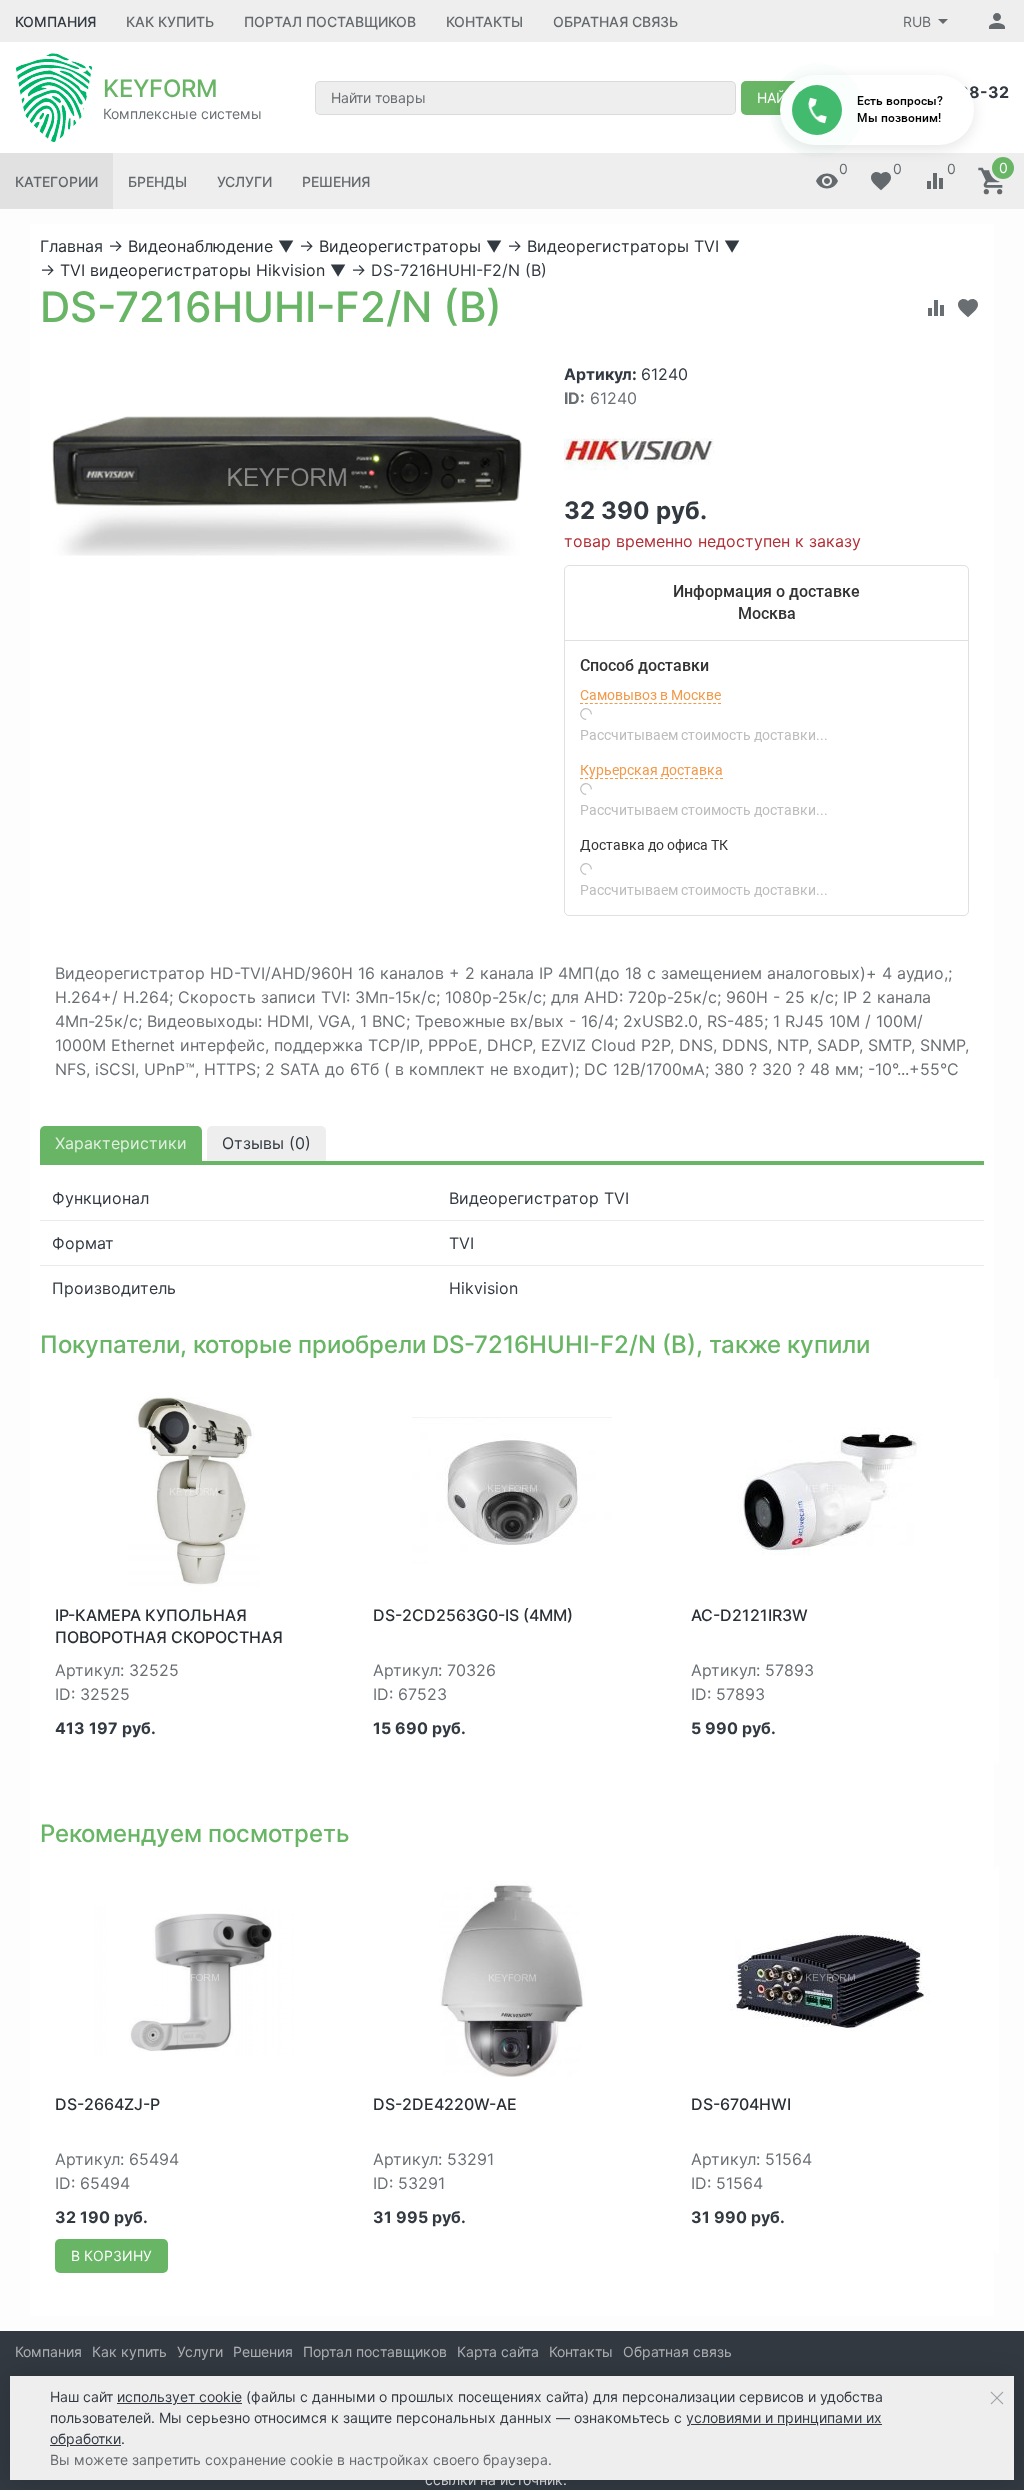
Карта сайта (498, 2351)
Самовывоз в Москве (650, 695)
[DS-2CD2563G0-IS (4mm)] (512, 1490)
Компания (55, 21)
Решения (336, 181)
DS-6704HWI (741, 2104)
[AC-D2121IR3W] (830, 1490)
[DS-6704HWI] (830, 1979)
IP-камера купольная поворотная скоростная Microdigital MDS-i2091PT (169, 1637)
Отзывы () (266, 1143)
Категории (56, 181)
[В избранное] (968, 308)
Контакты (484, 21)
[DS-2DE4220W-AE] (512, 1979)
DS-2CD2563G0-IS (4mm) (473, 1615)
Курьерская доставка (651, 770)
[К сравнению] (936, 308)
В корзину (111, 2255)
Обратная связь (615, 21)
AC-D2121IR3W (749, 1615)
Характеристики (121, 1143)
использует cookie (179, 2396)
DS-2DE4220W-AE (445, 2104)
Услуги (244, 181)
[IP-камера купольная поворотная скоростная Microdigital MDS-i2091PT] (194, 1490)
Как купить (170, 21)
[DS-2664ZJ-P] (194, 1979)
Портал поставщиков (330, 21)
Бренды (157, 181)
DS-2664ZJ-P (107, 2104)
